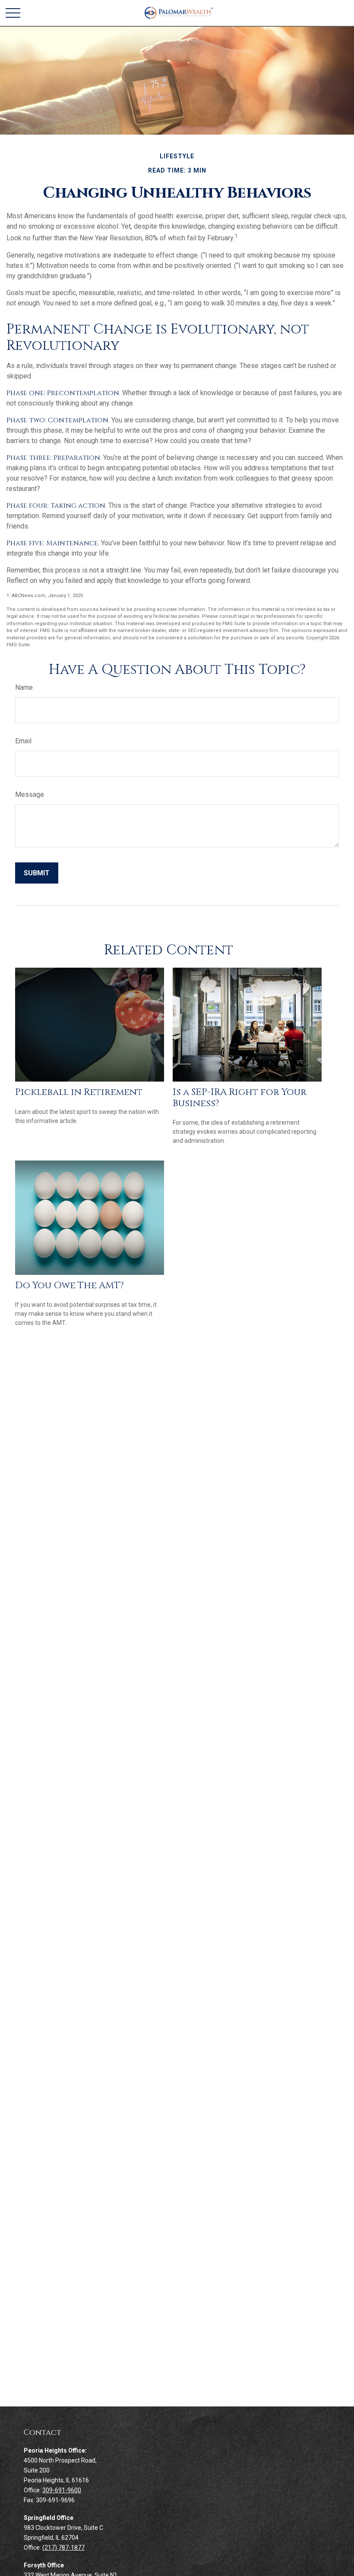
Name (24, 687)
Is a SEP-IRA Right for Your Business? (240, 1098)
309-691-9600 (62, 2490)
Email (23, 741)
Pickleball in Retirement (79, 1092)
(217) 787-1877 (63, 2548)
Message (30, 794)
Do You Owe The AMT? (70, 1285)
